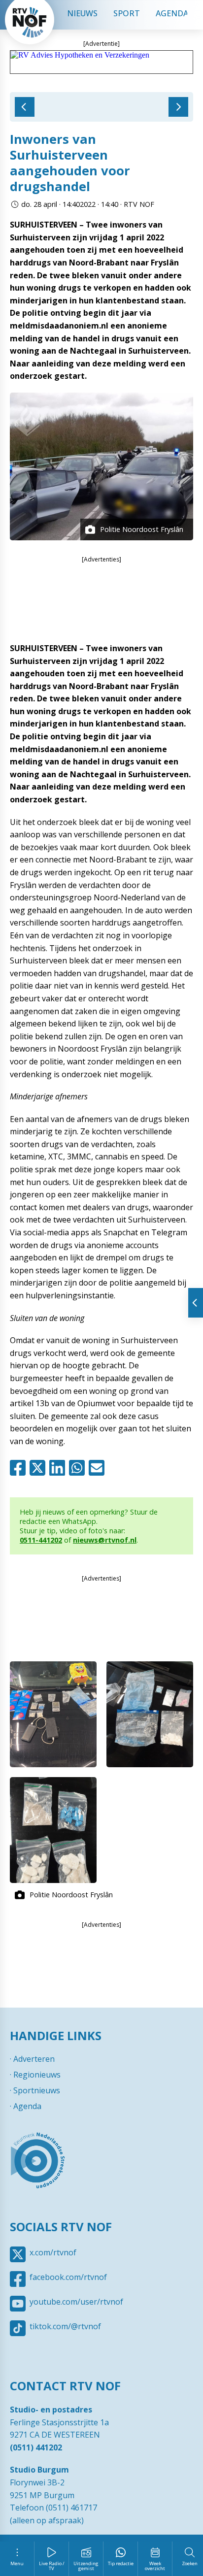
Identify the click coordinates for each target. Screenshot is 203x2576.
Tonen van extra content (196, 1303)
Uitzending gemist (86, 2566)
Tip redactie (121, 2563)
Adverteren (34, 2059)
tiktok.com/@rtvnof (65, 2326)
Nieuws (82, 13)
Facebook (20, 1468)
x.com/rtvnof (53, 2252)
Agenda (172, 13)
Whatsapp (79, 1468)
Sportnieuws (37, 2090)
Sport (127, 13)
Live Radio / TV (52, 2566)
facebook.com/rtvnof (68, 2277)
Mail (99, 1468)
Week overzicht (155, 2566)
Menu (17, 2563)
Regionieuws (37, 2075)
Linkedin (59, 1468)
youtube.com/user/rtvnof (76, 2302)
